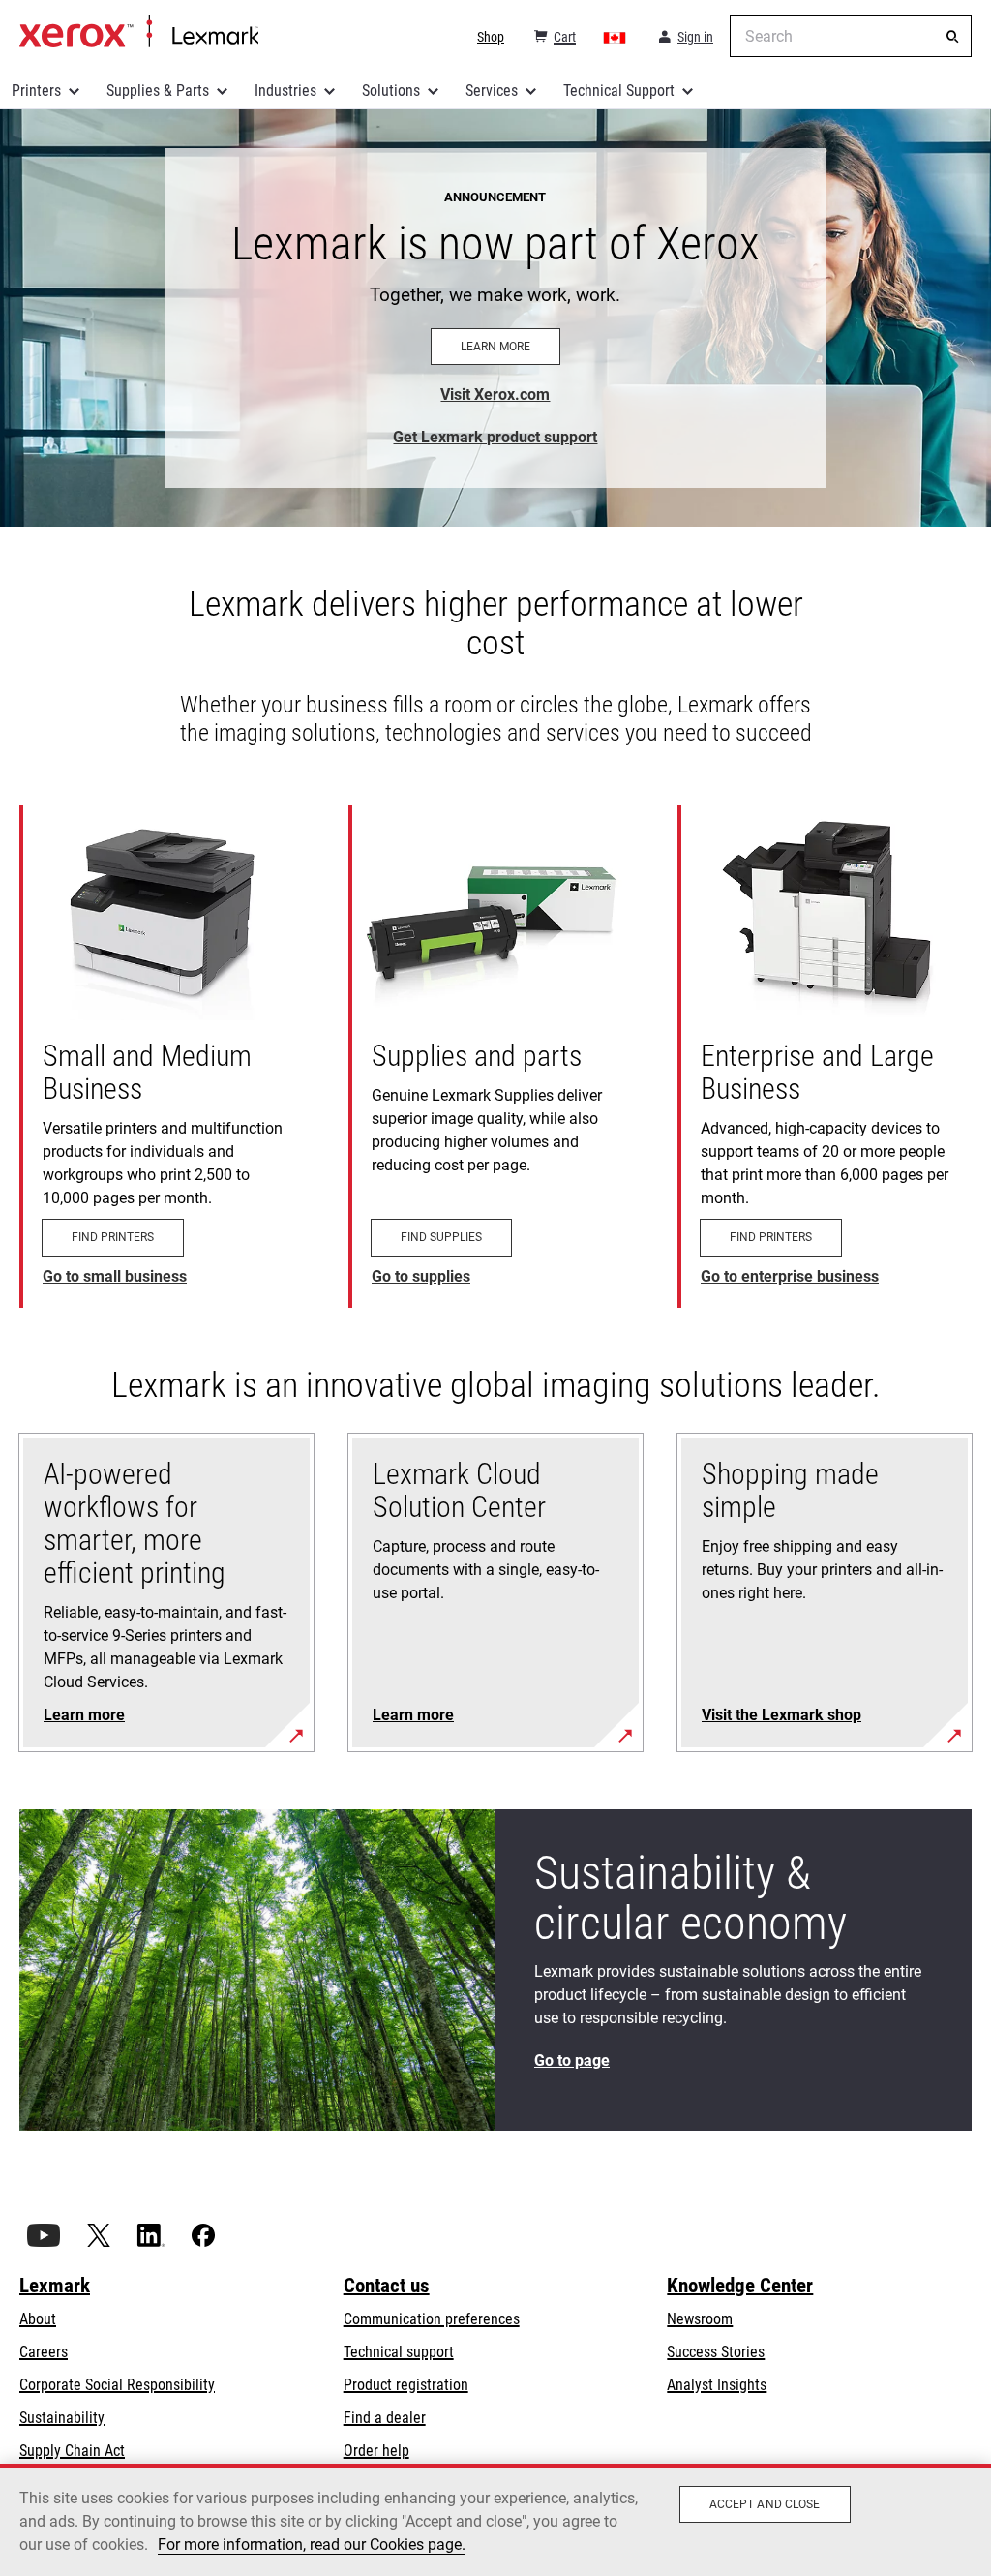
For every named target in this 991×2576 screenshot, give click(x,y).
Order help (376, 2451)
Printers (36, 91)
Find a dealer (385, 2418)
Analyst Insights (717, 2385)
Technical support (399, 2352)
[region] (495, 2520)
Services (492, 91)
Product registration (406, 2385)
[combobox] (851, 36)
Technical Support (619, 91)
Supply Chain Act (72, 2451)
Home (139, 32)
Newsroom (700, 2319)
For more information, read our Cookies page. (312, 2545)
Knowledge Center (740, 2286)
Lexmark (55, 2286)
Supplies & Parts (158, 91)
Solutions (391, 91)
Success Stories (716, 2352)
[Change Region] (616, 37)
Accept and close (765, 2504)
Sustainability (62, 2418)
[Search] (952, 37)
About (38, 2319)
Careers (44, 2352)
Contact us (387, 2286)
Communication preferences (432, 2319)
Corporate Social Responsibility (117, 2385)
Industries (285, 91)
